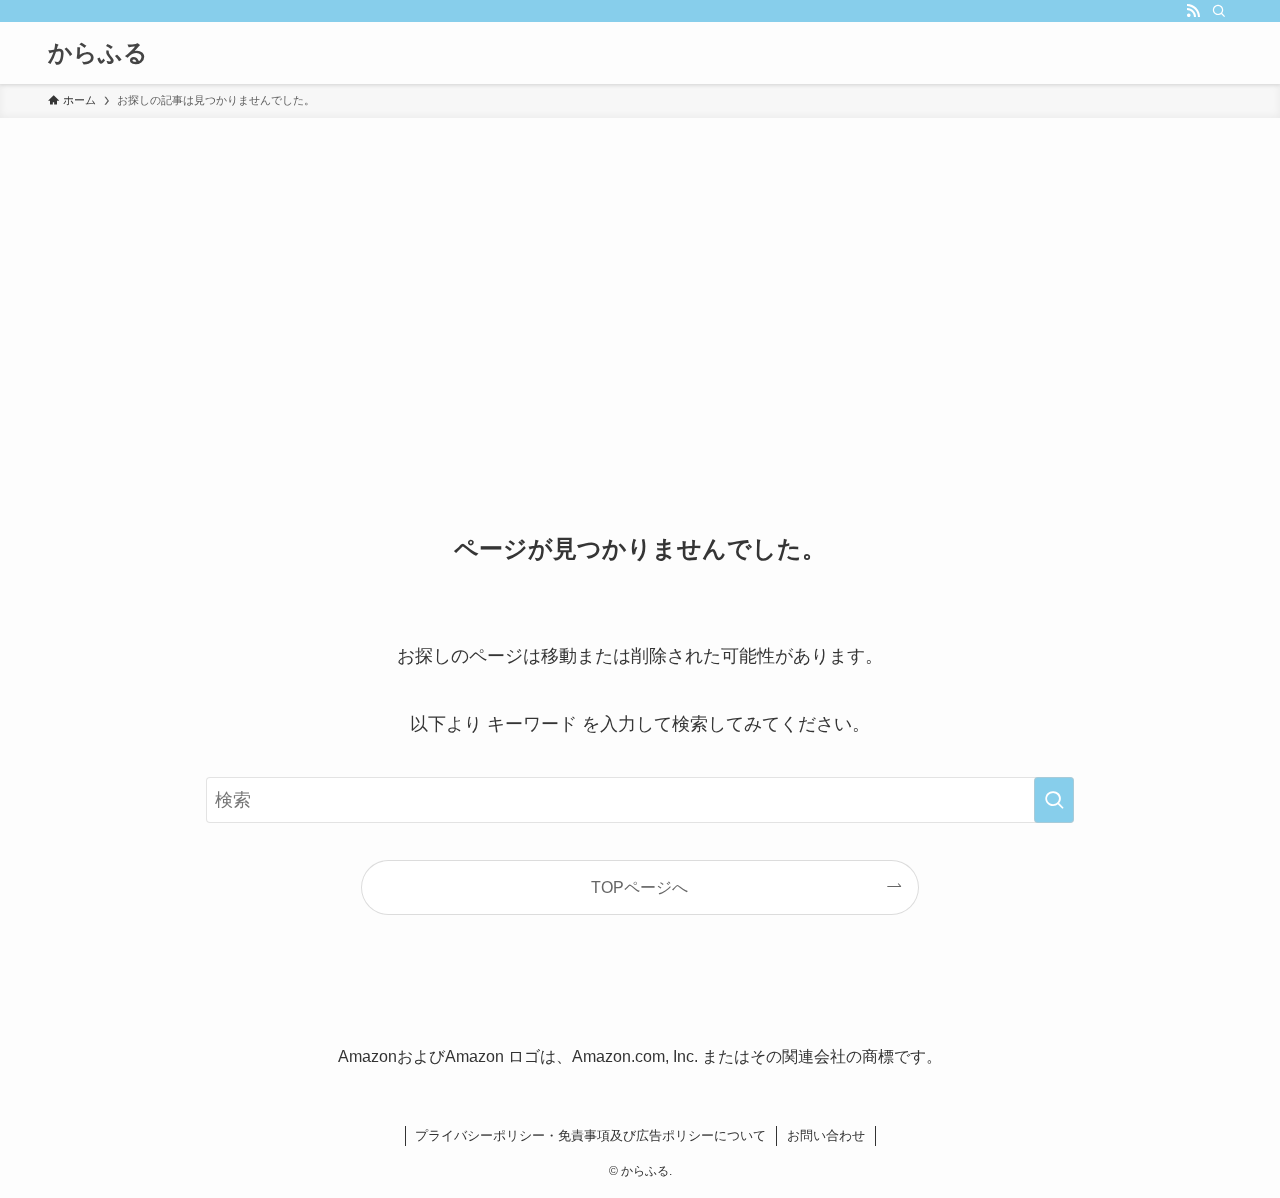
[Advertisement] (640, 268)
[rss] (1193, 11)
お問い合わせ (826, 1135)
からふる (98, 53)
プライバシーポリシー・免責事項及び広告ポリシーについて (590, 1135)
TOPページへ (639, 887)
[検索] (1219, 11)
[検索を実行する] (1054, 800)
